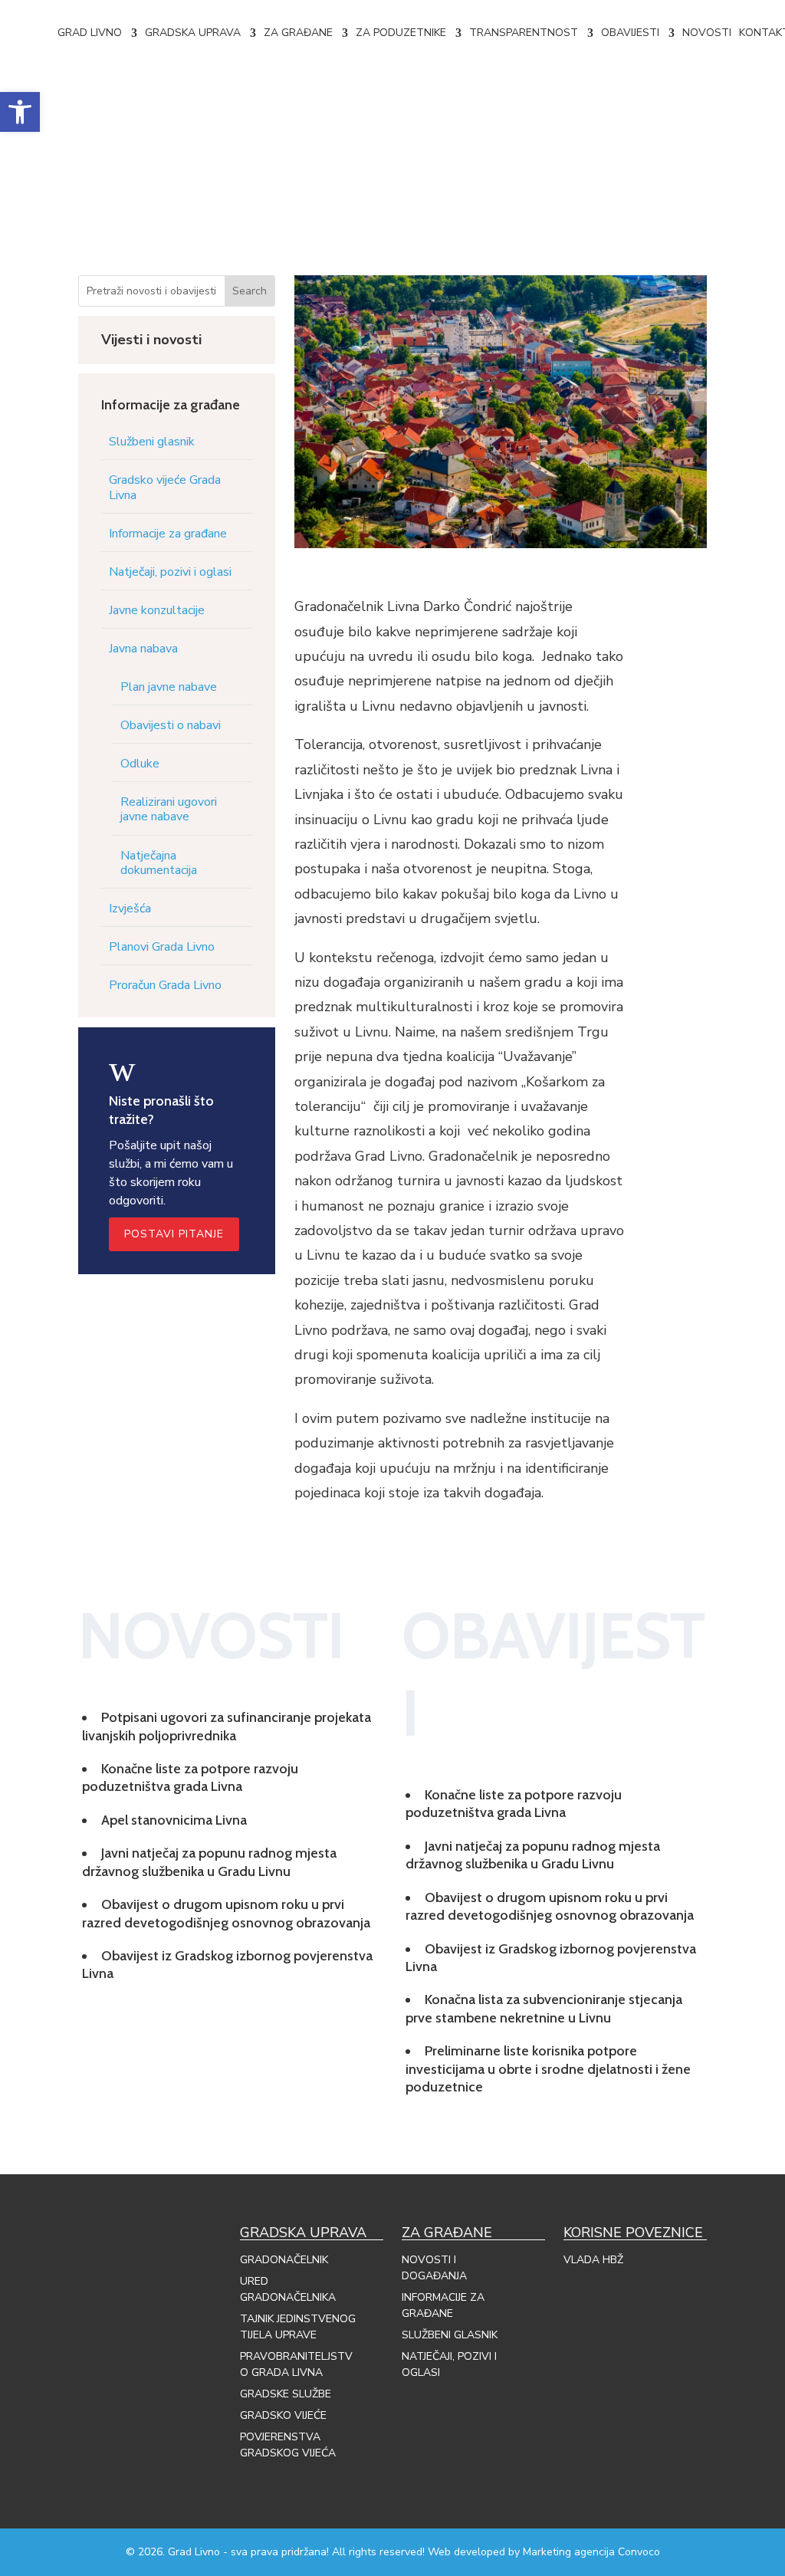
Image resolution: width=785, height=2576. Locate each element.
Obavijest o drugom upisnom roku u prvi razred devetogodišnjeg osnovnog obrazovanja (226, 1913)
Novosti (707, 33)
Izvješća (130, 909)
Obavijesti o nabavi (171, 725)
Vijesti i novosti (151, 340)
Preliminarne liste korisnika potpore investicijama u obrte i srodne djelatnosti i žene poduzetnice (548, 2069)
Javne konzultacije (157, 610)
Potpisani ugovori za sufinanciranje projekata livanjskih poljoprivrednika (227, 1726)
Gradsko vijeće (283, 2415)
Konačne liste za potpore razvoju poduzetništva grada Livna (190, 1778)
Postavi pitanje (174, 1234)
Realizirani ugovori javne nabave (169, 809)
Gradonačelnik (284, 2260)
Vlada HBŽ (593, 2260)
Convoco (639, 2552)
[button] (20, 112)
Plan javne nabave (169, 687)
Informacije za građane (168, 534)
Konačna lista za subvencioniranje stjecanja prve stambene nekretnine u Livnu (544, 2008)
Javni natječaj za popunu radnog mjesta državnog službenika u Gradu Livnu (209, 1862)
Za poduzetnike (401, 33)
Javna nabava (143, 649)
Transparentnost (524, 33)
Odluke (140, 764)
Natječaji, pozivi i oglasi (170, 572)
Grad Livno (90, 33)
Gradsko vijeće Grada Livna (165, 487)
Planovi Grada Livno (162, 947)
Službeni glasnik (152, 442)
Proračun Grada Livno (165, 985)
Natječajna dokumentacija (159, 863)
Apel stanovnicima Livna (174, 1820)
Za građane (298, 33)
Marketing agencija (569, 2552)
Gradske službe (286, 2394)
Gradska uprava (193, 33)
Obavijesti (630, 33)
